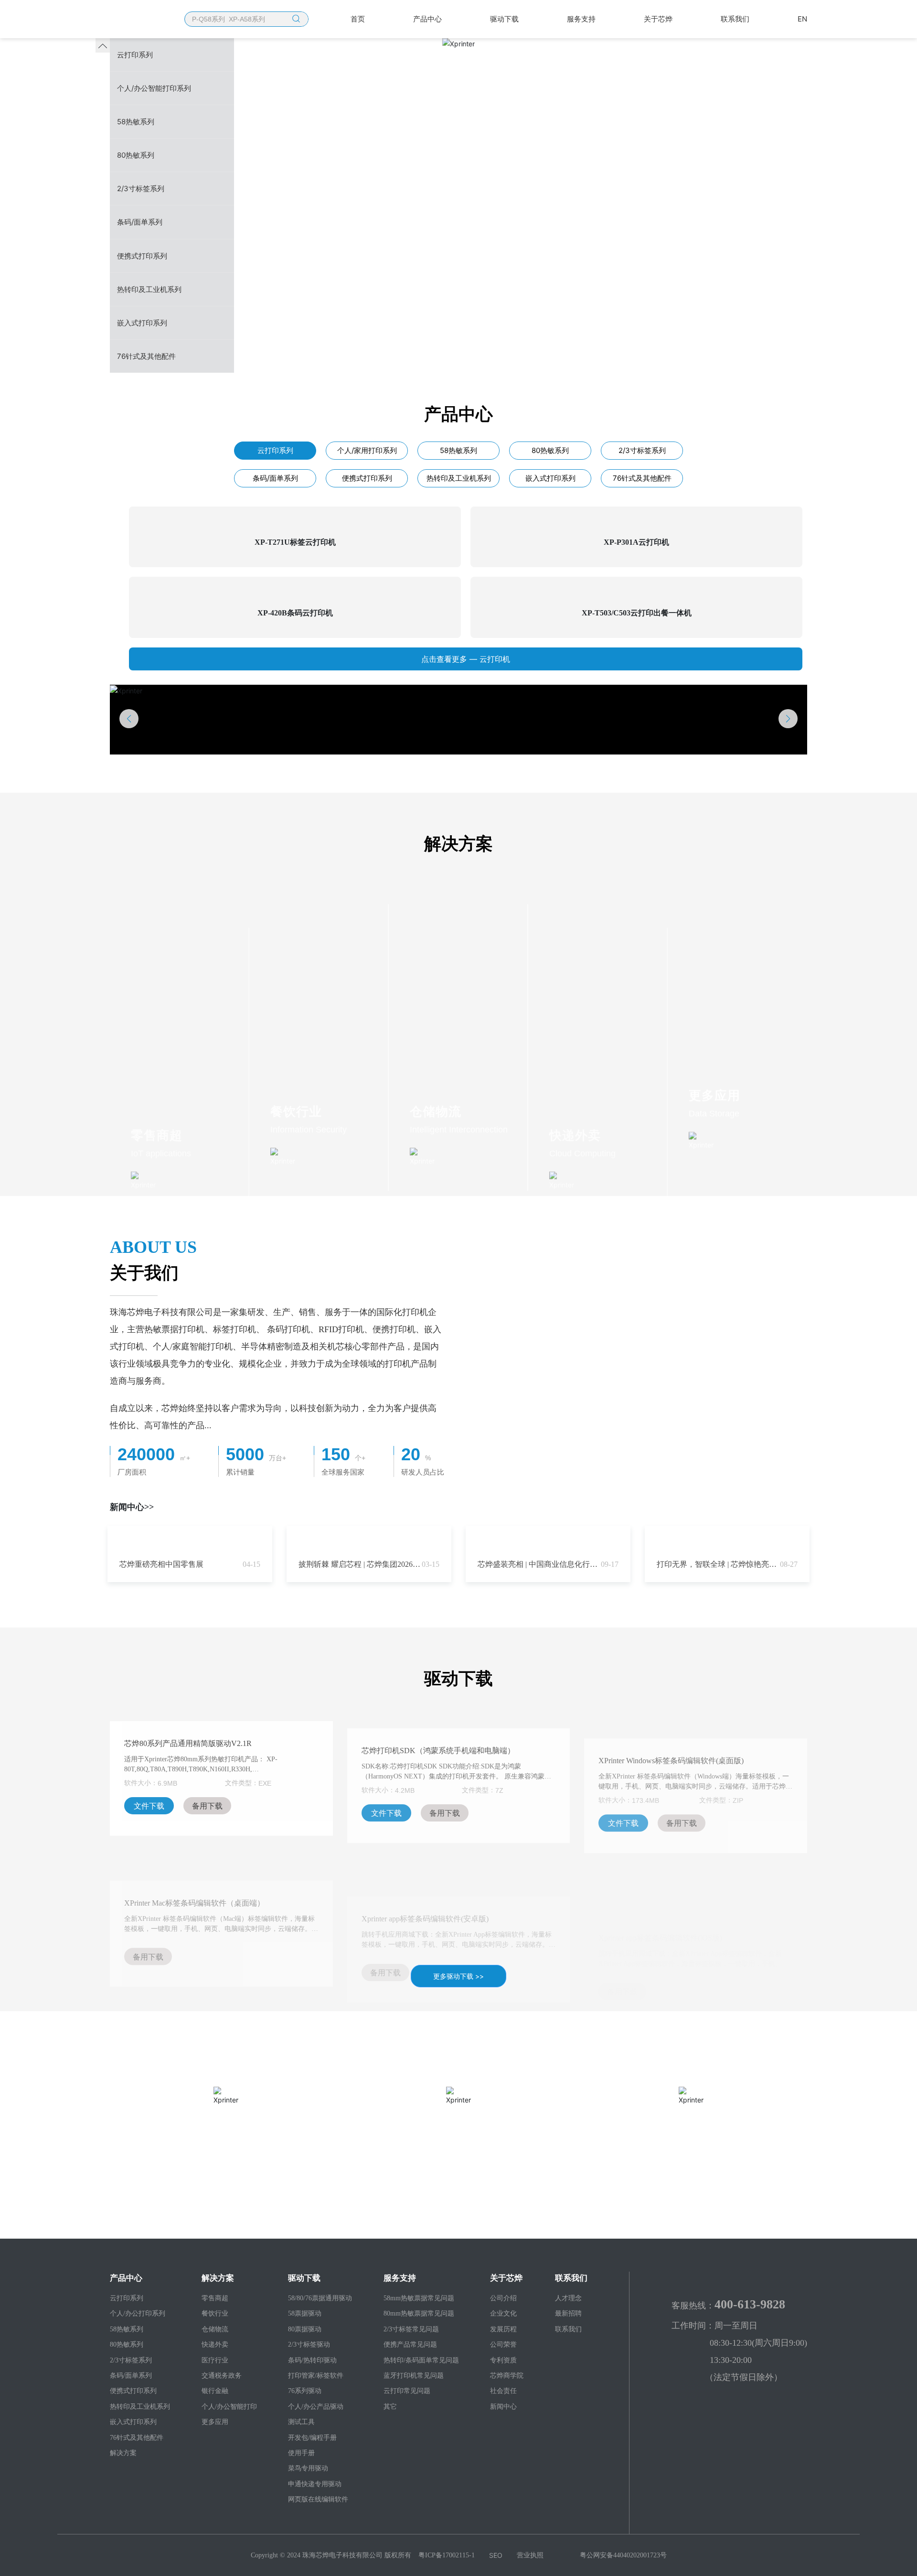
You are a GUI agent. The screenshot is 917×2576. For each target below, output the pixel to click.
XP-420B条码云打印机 (295, 613)
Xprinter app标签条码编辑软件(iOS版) (660, 1867)
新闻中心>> (132, 1507)
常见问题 (226, 2122)
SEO (496, 2555)
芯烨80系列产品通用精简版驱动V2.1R (188, 1738)
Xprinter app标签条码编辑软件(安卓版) (425, 1867)
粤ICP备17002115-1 (447, 2555)
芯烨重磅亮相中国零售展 (161, 1564)
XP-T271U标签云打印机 (295, 542)
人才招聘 (691, 2122)
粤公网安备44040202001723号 (623, 2555)
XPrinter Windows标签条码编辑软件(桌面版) (671, 1738)
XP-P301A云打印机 (636, 542)
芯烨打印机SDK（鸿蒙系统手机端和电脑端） (438, 1738)
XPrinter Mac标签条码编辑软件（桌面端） (194, 1867)
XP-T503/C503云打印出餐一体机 (637, 613)
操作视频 (458, 2122)
